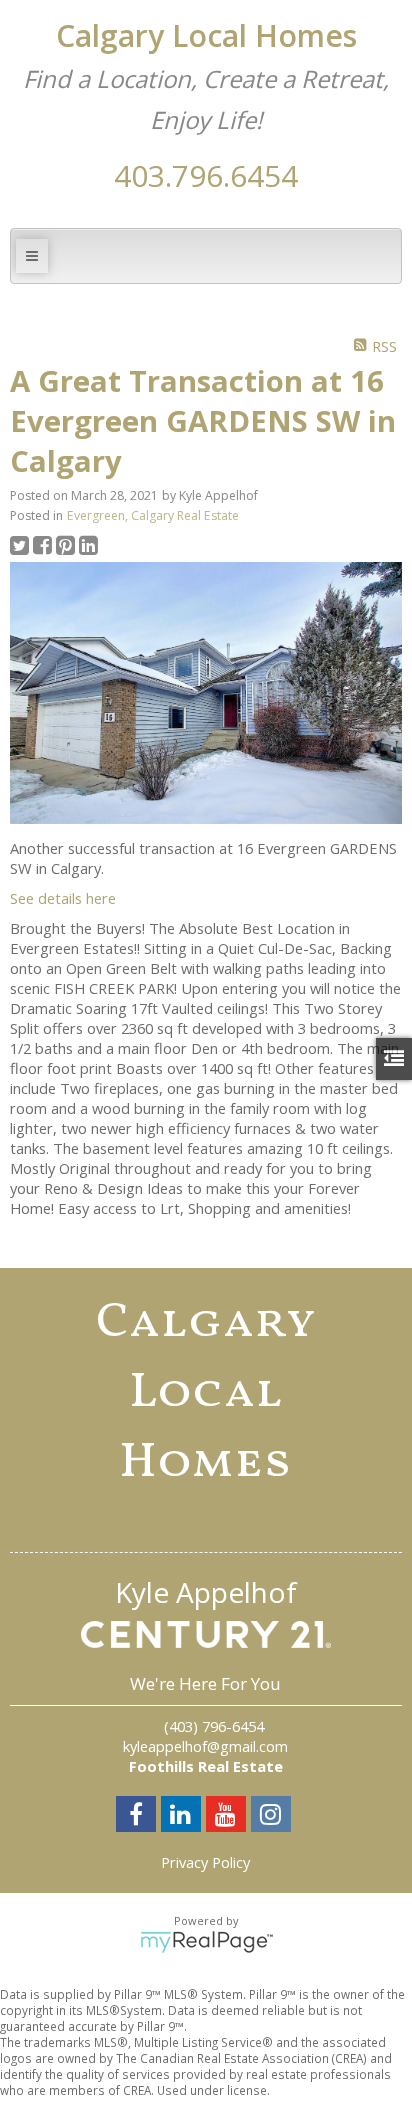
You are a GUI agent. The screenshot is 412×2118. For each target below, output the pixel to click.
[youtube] (228, 1817)
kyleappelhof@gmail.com (205, 1746)
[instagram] (273, 1817)
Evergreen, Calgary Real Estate (153, 515)
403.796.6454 (206, 175)
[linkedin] (183, 1817)
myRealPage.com (206, 1942)
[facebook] (138, 1817)
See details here (63, 898)
